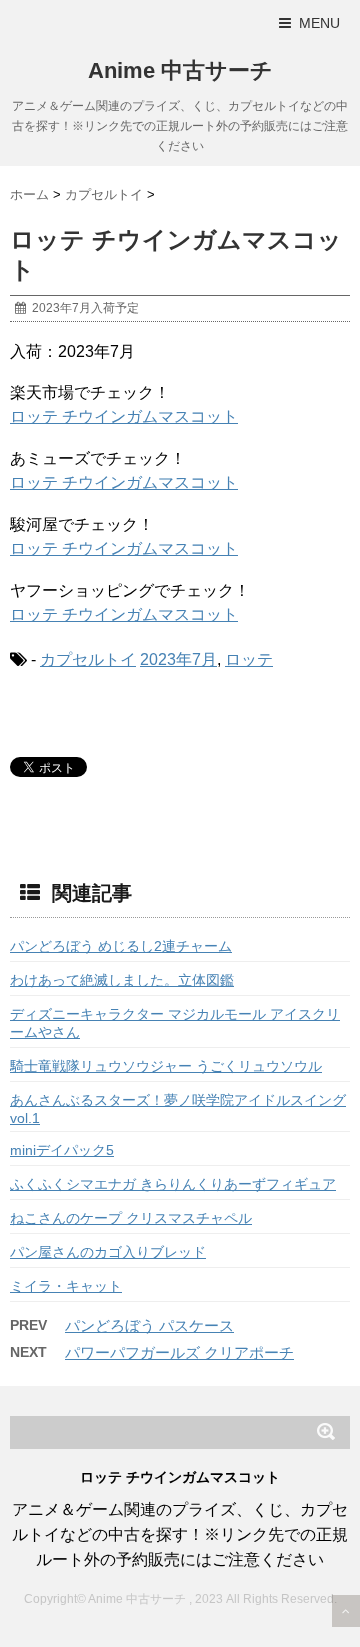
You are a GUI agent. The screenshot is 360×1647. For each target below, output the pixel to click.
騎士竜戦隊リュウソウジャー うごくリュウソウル (166, 1066)
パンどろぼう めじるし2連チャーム (121, 946)
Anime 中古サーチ (180, 70)
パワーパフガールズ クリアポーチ (179, 1352)
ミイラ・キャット (66, 1286)
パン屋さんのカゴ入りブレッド (108, 1252)
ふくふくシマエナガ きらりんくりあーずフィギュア (173, 1184)
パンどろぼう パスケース (149, 1325)
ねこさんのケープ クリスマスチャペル (131, 1218)
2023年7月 (178, 659)
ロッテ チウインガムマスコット (124, 416)
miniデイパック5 (62, 1150)
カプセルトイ (88, 659)
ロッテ (249, 659)
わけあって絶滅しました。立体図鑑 (122, 980)
